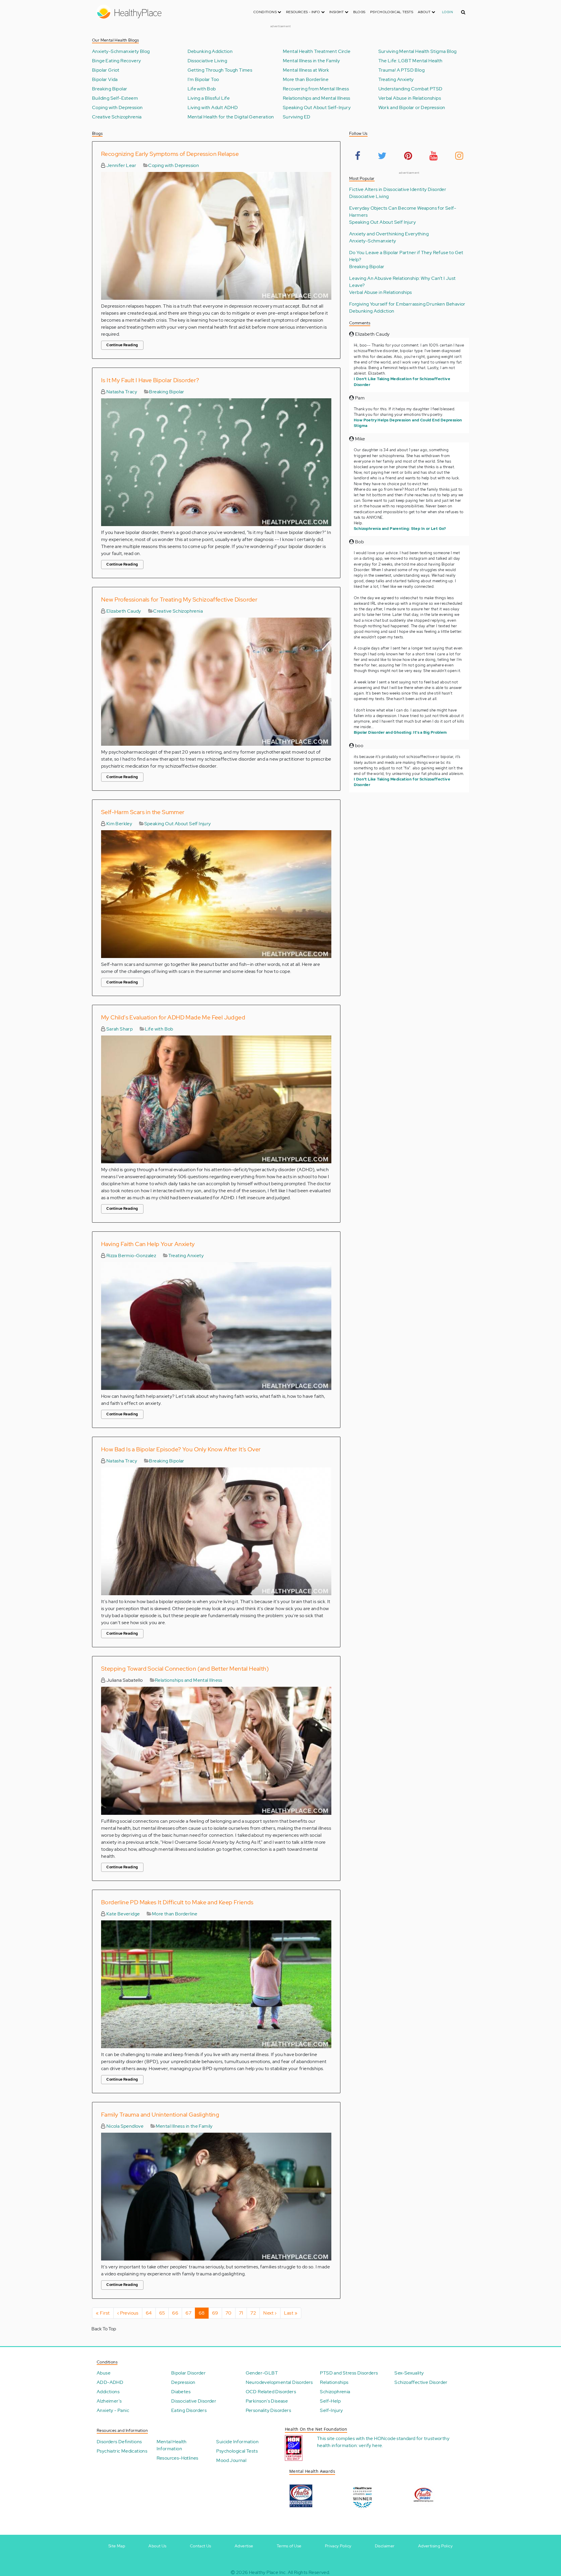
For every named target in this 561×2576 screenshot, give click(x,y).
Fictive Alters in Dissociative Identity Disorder (398, 189)
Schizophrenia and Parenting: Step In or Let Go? (400, 529)
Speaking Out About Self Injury (178, 824)
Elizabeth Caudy (123, 611)
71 (243, 2313)
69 (217, 2313)
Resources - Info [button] (304, 12)
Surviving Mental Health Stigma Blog (418, 51)
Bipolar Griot (106, 70)
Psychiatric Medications (122, 2451)
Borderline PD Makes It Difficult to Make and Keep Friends (177, 1902)
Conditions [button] (265, 12)
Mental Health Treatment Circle (317, 51)
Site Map (117, 2546)
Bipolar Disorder (188, 2373)
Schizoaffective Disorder (421, 2382)
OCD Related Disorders (271, 2392)
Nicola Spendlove (124, 2126)
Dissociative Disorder (194, 2401)
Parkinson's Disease (267, 2401)
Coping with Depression (117, 108)
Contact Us (201, 2546)
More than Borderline (306, 80)
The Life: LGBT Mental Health (411, 61)
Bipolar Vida (105, 80)
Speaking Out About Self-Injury (317, 108)
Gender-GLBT (262, 2373)
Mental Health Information (172, 2445)
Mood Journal (231, 2460)
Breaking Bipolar (110, 89)
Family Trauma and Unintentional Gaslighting (160, 2115)
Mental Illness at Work (306, 70)
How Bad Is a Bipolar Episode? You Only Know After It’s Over (181, 1449)
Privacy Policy (338, 2546)
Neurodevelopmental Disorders (279, 2382)
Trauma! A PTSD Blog (402, 70)
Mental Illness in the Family (311, 61)
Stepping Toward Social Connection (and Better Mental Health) (185, 1669)
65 (164, 2313)
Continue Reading (122, 345)
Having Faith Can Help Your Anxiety (148, 1244)
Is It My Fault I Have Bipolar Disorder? (150, 380)
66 (177, 2313)
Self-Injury (331, 2410)
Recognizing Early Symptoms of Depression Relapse (170, 154)
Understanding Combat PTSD (411, 89)
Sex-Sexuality (409, 2373)
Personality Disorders (268, 2410)
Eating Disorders (189, 2410)
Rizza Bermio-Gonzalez (131, 1256)
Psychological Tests (392, 12)
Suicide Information (237, 2442)
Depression (183, 2382)
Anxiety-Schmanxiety (373, 241)
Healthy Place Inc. (268, 2572)
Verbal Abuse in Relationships (410, 98)
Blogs (359, 12)
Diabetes (181, 2392)
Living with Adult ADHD (213, 108)
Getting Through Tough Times (220, 70)
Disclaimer (385, 2546)
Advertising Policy (435, 2546)
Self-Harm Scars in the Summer (143, 812)
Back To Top (104, 2329)
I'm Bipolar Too (203, 80)
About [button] (425, 12)
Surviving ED (297, 117)
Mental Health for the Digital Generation (231, 117)
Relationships (334, 2382)
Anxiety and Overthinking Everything (389, 234)
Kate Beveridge (122, 1914)
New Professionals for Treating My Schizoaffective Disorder (179, 599)
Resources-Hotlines (178, 2458)
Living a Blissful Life (209, 98)
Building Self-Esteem (115, 98)
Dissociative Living (207, 61)
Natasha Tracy (121, 392)
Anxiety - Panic (113, 2410)
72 (255, 2313)
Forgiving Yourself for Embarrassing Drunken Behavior (407, 304)
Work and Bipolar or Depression (412, 108)
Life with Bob (202, 89)
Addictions (108, 2392)
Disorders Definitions (119, 2442)
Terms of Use (289, 2546)
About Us (157, 2546)
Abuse (104, 2373)
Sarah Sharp (119, 1029)
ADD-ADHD (110, 2382)
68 (204, 2314)
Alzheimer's (109, 2401)
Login (447, 12)
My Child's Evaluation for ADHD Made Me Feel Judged (173, 1017)
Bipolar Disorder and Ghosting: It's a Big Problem (400, 732)
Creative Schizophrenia (117, 117)
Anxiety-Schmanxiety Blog (121, 51)
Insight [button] (337, 12)
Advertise (244, 2546)
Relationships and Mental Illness (317, 98)
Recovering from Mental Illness (316, 89)
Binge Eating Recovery (116, 61)
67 (190, 2313)
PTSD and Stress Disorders (349, 2373)
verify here (370, 2445)
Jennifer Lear (121, 165)
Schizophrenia (335, 2392)
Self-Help (330, 2401)
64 (151, 2313)
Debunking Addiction (210, 51)
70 (231, 2313)
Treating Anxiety (396, 80)
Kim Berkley (119, 824)
